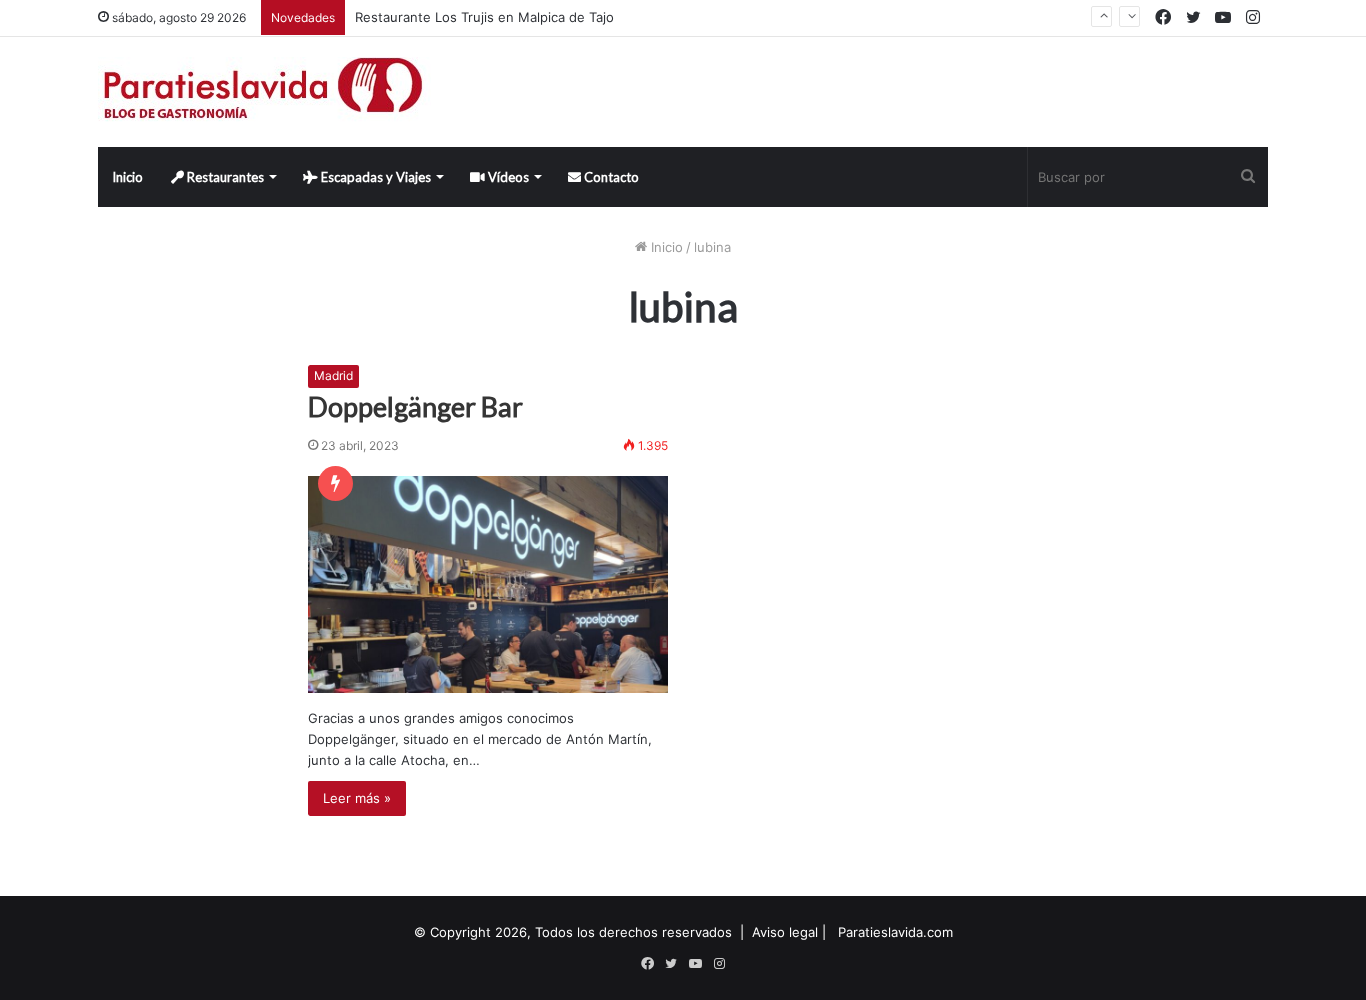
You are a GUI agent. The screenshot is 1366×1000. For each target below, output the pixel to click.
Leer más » (357, 798)
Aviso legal (785, 932)
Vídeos (507, 177)
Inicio (127, 177)
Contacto (610, 177)
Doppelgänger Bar (415, 406)
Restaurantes (224, 177)
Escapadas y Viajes (374, 177)
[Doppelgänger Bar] (488, 584)
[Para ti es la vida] (264, 92)
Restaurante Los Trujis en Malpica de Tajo (484, 17)
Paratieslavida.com (895, 932)
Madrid (333, 375)
